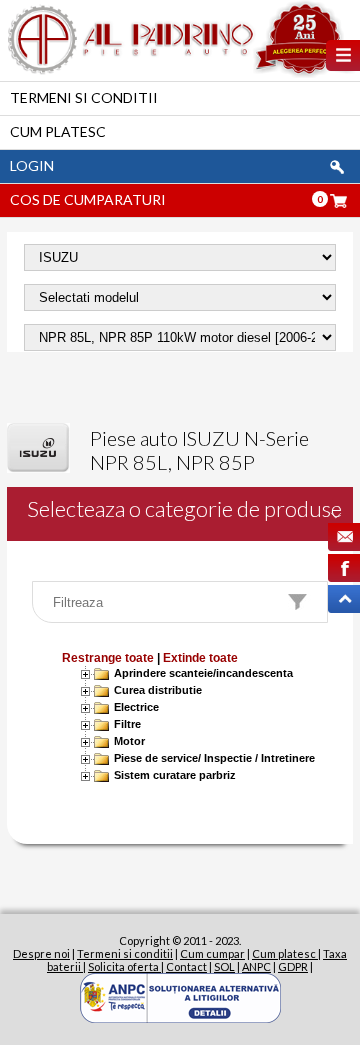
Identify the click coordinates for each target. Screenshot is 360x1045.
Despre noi (41, 953)
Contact (186, 966)
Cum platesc (58, 131)
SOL (224, 966)
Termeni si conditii (84, 97)
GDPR (293, 966)
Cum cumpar (212, 953)
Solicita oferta (124, 966)
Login (32, 165)
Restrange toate (108, 658)
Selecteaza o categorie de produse (184, 508)
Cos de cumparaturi (88, 199)
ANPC (256, 966)
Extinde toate (200, 658)
